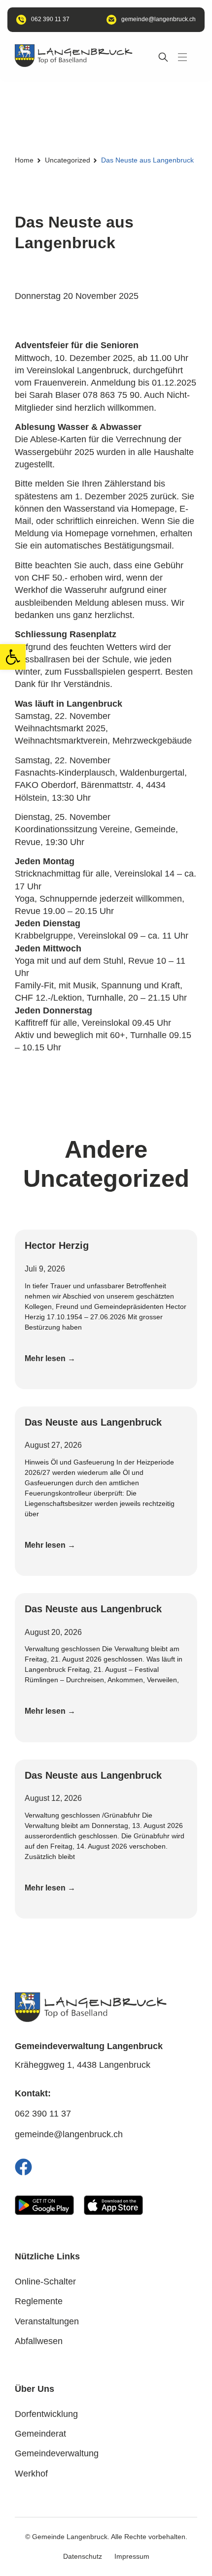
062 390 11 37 (43, 2114)
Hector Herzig (57, 1245)
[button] (13, 657)
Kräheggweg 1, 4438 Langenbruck (83, 2065)
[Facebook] (23, 2167)
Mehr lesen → (50, 1358)
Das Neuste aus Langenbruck (93, 1422)
